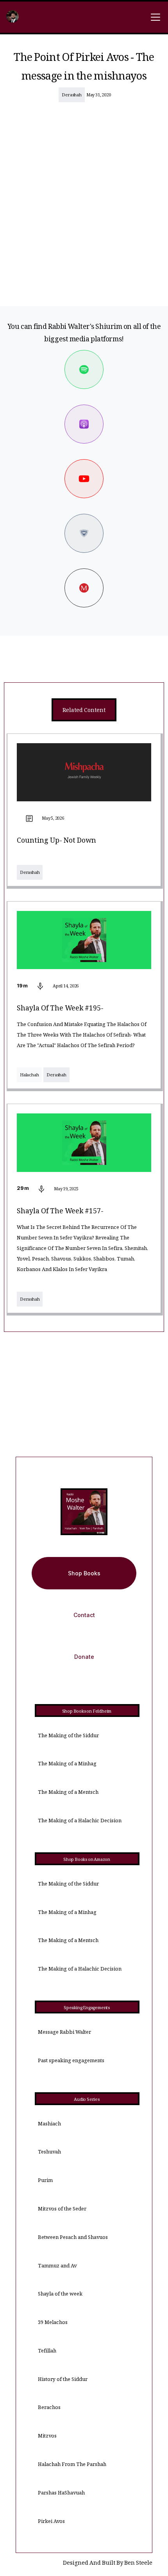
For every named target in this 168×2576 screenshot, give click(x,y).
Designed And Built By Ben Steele (108, 2564)
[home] (13, 17)
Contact (84, 1615)
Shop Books (84, 1573)
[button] (154, 17)
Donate (84, 1657)
